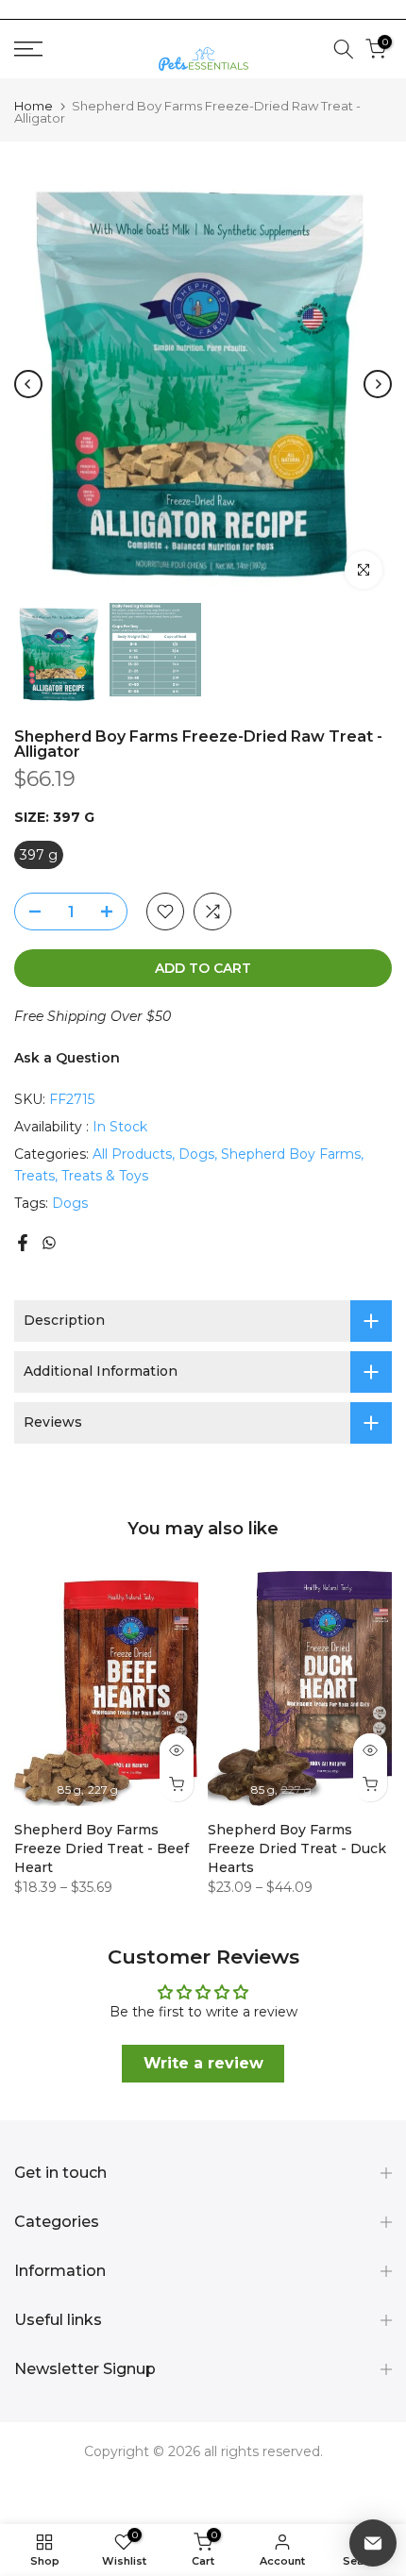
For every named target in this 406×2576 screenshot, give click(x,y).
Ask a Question (67, 1058)
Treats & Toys (105, 1176)
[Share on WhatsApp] (49, 1243)
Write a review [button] (203, 2063)
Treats (34, 1176)
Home (34, 106)
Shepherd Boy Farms (291, 1154)
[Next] (378, 384)
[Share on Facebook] (23, 1243)
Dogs (196, 1154)
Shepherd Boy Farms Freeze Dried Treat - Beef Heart (101, 1848)
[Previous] (28, 384)
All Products (132, 1154)
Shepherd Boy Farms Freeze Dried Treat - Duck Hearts (297, 1848)
